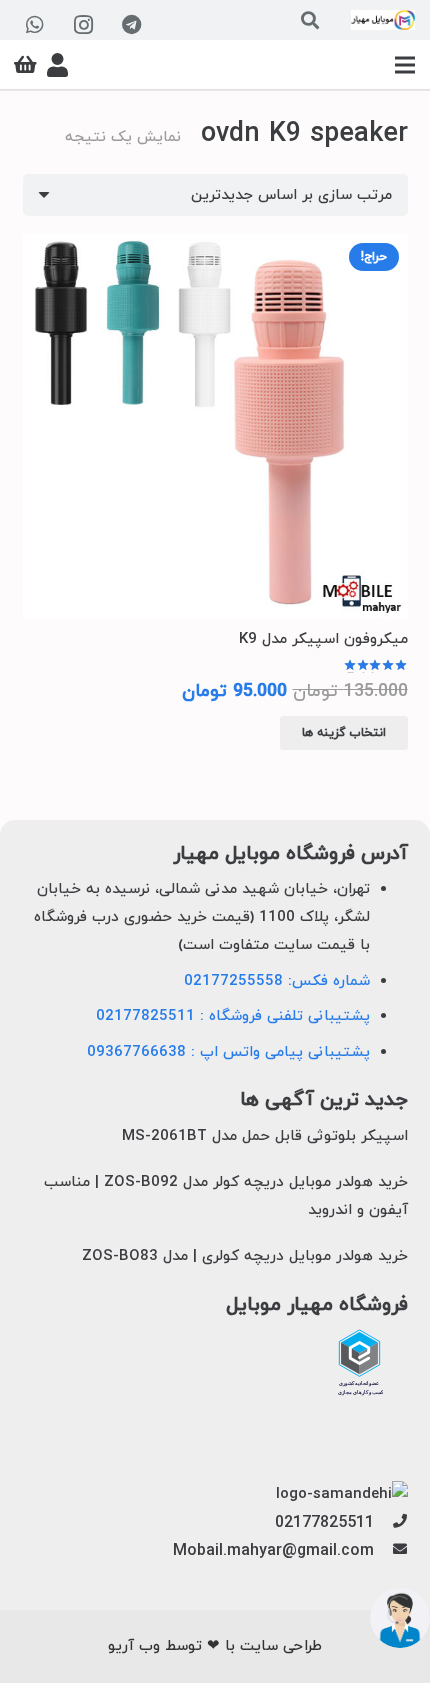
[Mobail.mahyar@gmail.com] (390, 1551)
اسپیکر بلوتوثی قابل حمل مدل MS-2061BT (265, 1136)
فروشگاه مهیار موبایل (317, 1305)
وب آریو (134, 1646)
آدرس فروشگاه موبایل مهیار (290, 854)
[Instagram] (83, 25)
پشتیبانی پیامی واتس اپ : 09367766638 (228, 1052)
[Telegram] (131, 25)
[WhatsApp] (35, 25)
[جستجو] (310, 20)
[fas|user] (57, 65)
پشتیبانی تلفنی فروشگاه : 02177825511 (233, 1016)
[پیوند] (383, 20)
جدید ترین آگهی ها (324, 1100)
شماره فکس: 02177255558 (277, 981)
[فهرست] (405, 65)
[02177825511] (390, 1523)
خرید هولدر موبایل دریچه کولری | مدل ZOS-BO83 (245, 1256)
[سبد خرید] (25, 65)
